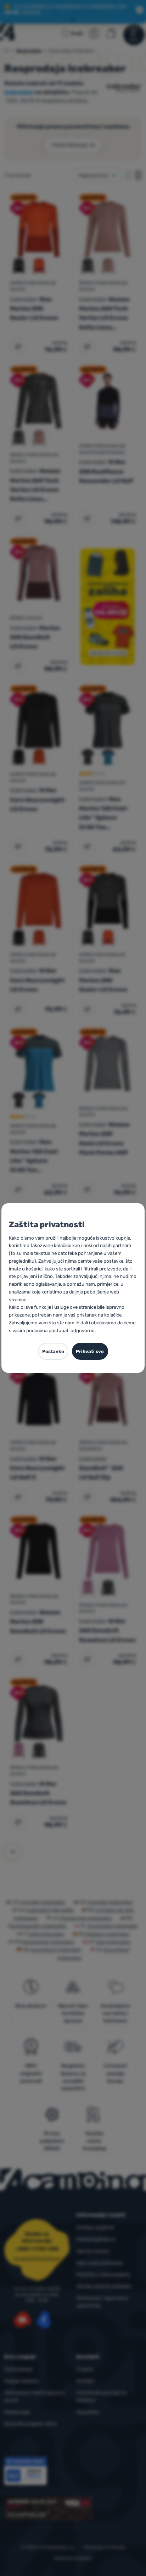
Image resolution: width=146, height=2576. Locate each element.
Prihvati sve (90, 1351)
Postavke (53, 1351)
